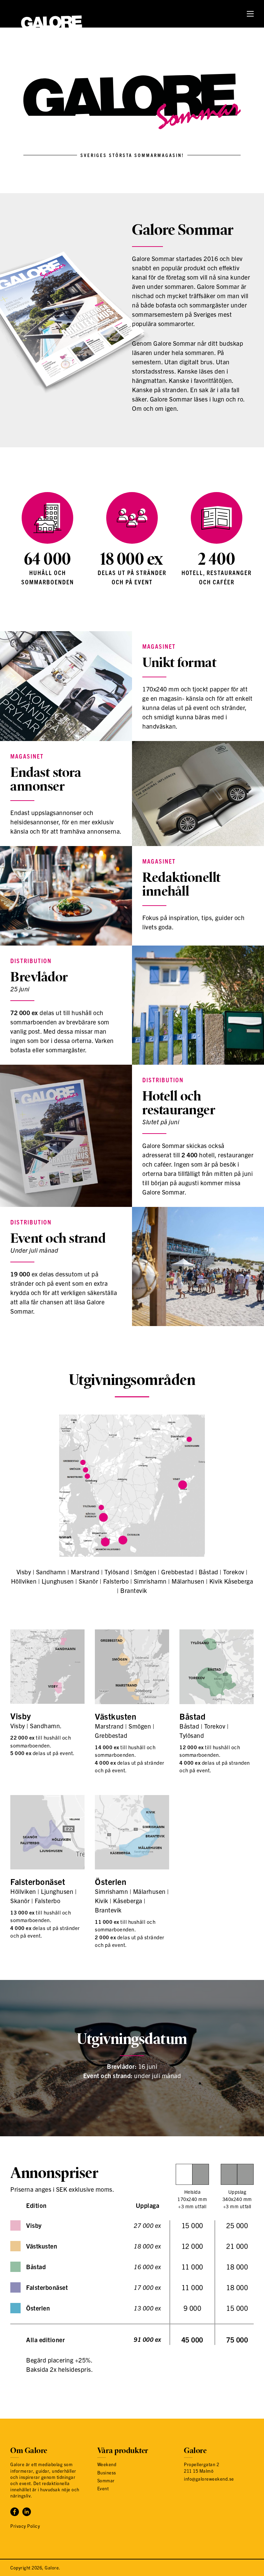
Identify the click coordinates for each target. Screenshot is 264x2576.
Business (107, 2473)
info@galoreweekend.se (209, 2479)
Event (103, 2488)
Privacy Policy (25, 2526)
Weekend (107, 2464)
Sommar (106, 2480)
